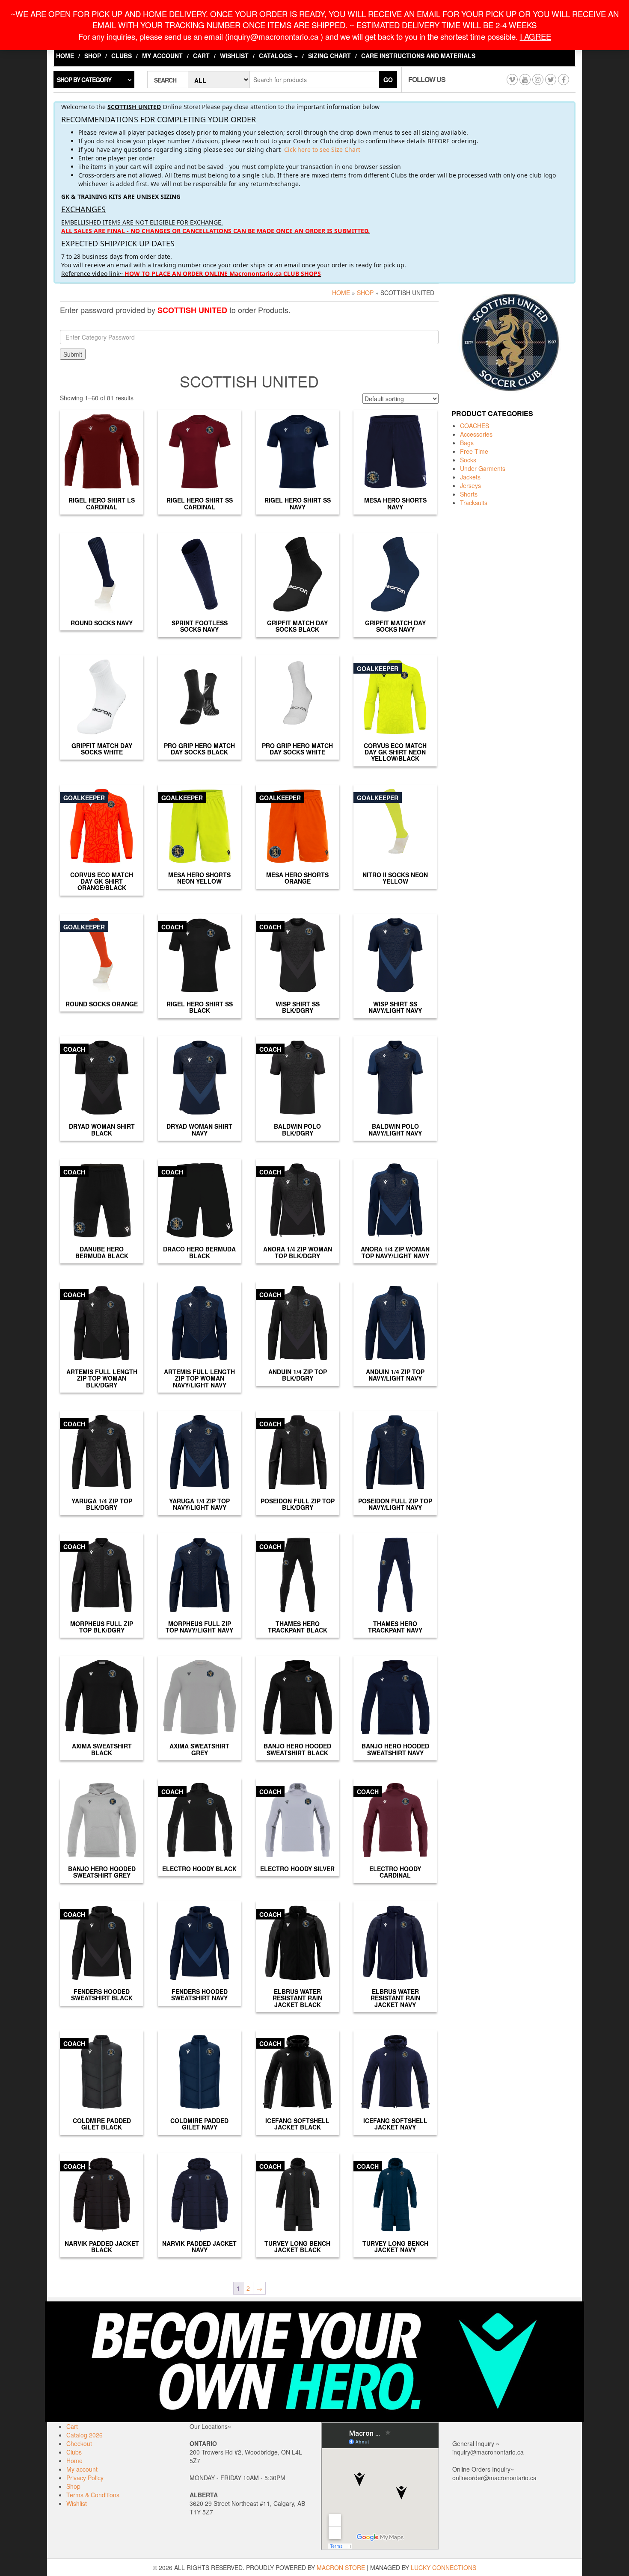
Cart (201, 56)
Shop (93, 56)
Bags (467, 443)
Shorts (469, 494)
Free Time (474, 451)
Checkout (79, 2443)
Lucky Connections (444, 2567)
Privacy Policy (85, 2478)
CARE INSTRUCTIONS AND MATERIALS (418, 56)
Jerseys (470, 485)
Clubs (122, 56)
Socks (468, 460)
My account (162, 56)
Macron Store (341, 2567)
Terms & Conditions (93, 2495)
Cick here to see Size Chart (322, 149)
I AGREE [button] (536, 36)
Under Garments (483, 468)
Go (388, 80)
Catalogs (276, 56)
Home (65, 56)
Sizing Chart (329, 56)
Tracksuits (474, 503)
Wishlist (234, 56)
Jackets (470, 477)
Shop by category (84, 80)
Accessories (476, 434)
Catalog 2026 (85, 2435)
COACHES (475, 426)
